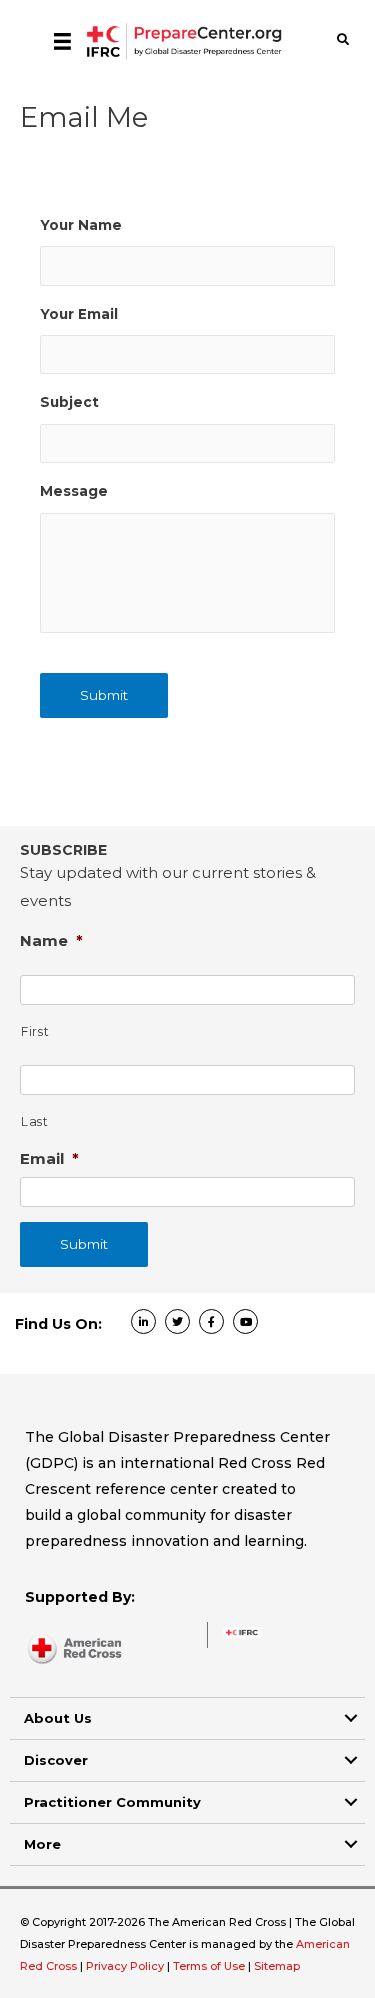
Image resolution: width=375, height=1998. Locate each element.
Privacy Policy (126, 1966)
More (42, 1844)
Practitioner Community (112, 1802)
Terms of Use (209, 1966)
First (35, 1031)
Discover (56, 1760)
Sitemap (277, 1966)
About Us (58, 1718)
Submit (104, 695)
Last (35, 1121)
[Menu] (62, 41)
